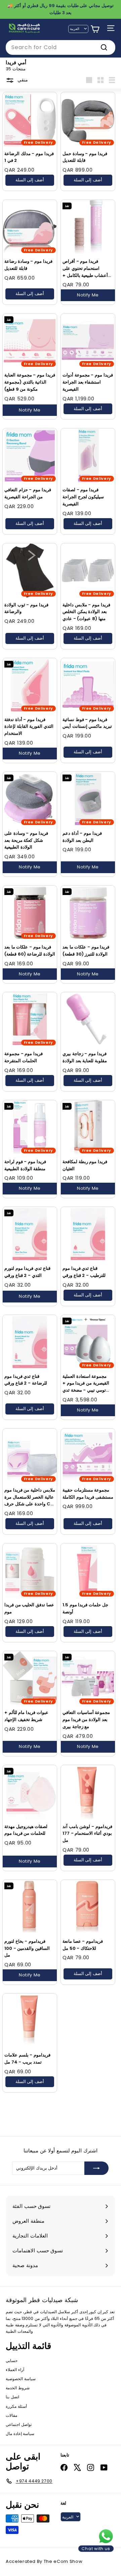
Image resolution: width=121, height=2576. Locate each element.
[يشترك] (96, 2168)
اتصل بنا (12, 2397)
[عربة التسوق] (95, 29)
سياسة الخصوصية (21, 2379)
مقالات (11, 2415)
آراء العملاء (15, 2370)
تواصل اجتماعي (19, 2424)
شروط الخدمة (18, 2388)
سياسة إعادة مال (20, 2434)
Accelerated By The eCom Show (44, 2561)
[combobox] (61, 47)
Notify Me (88, 295)
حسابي (12, 2360)
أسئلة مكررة (16, 2406)
